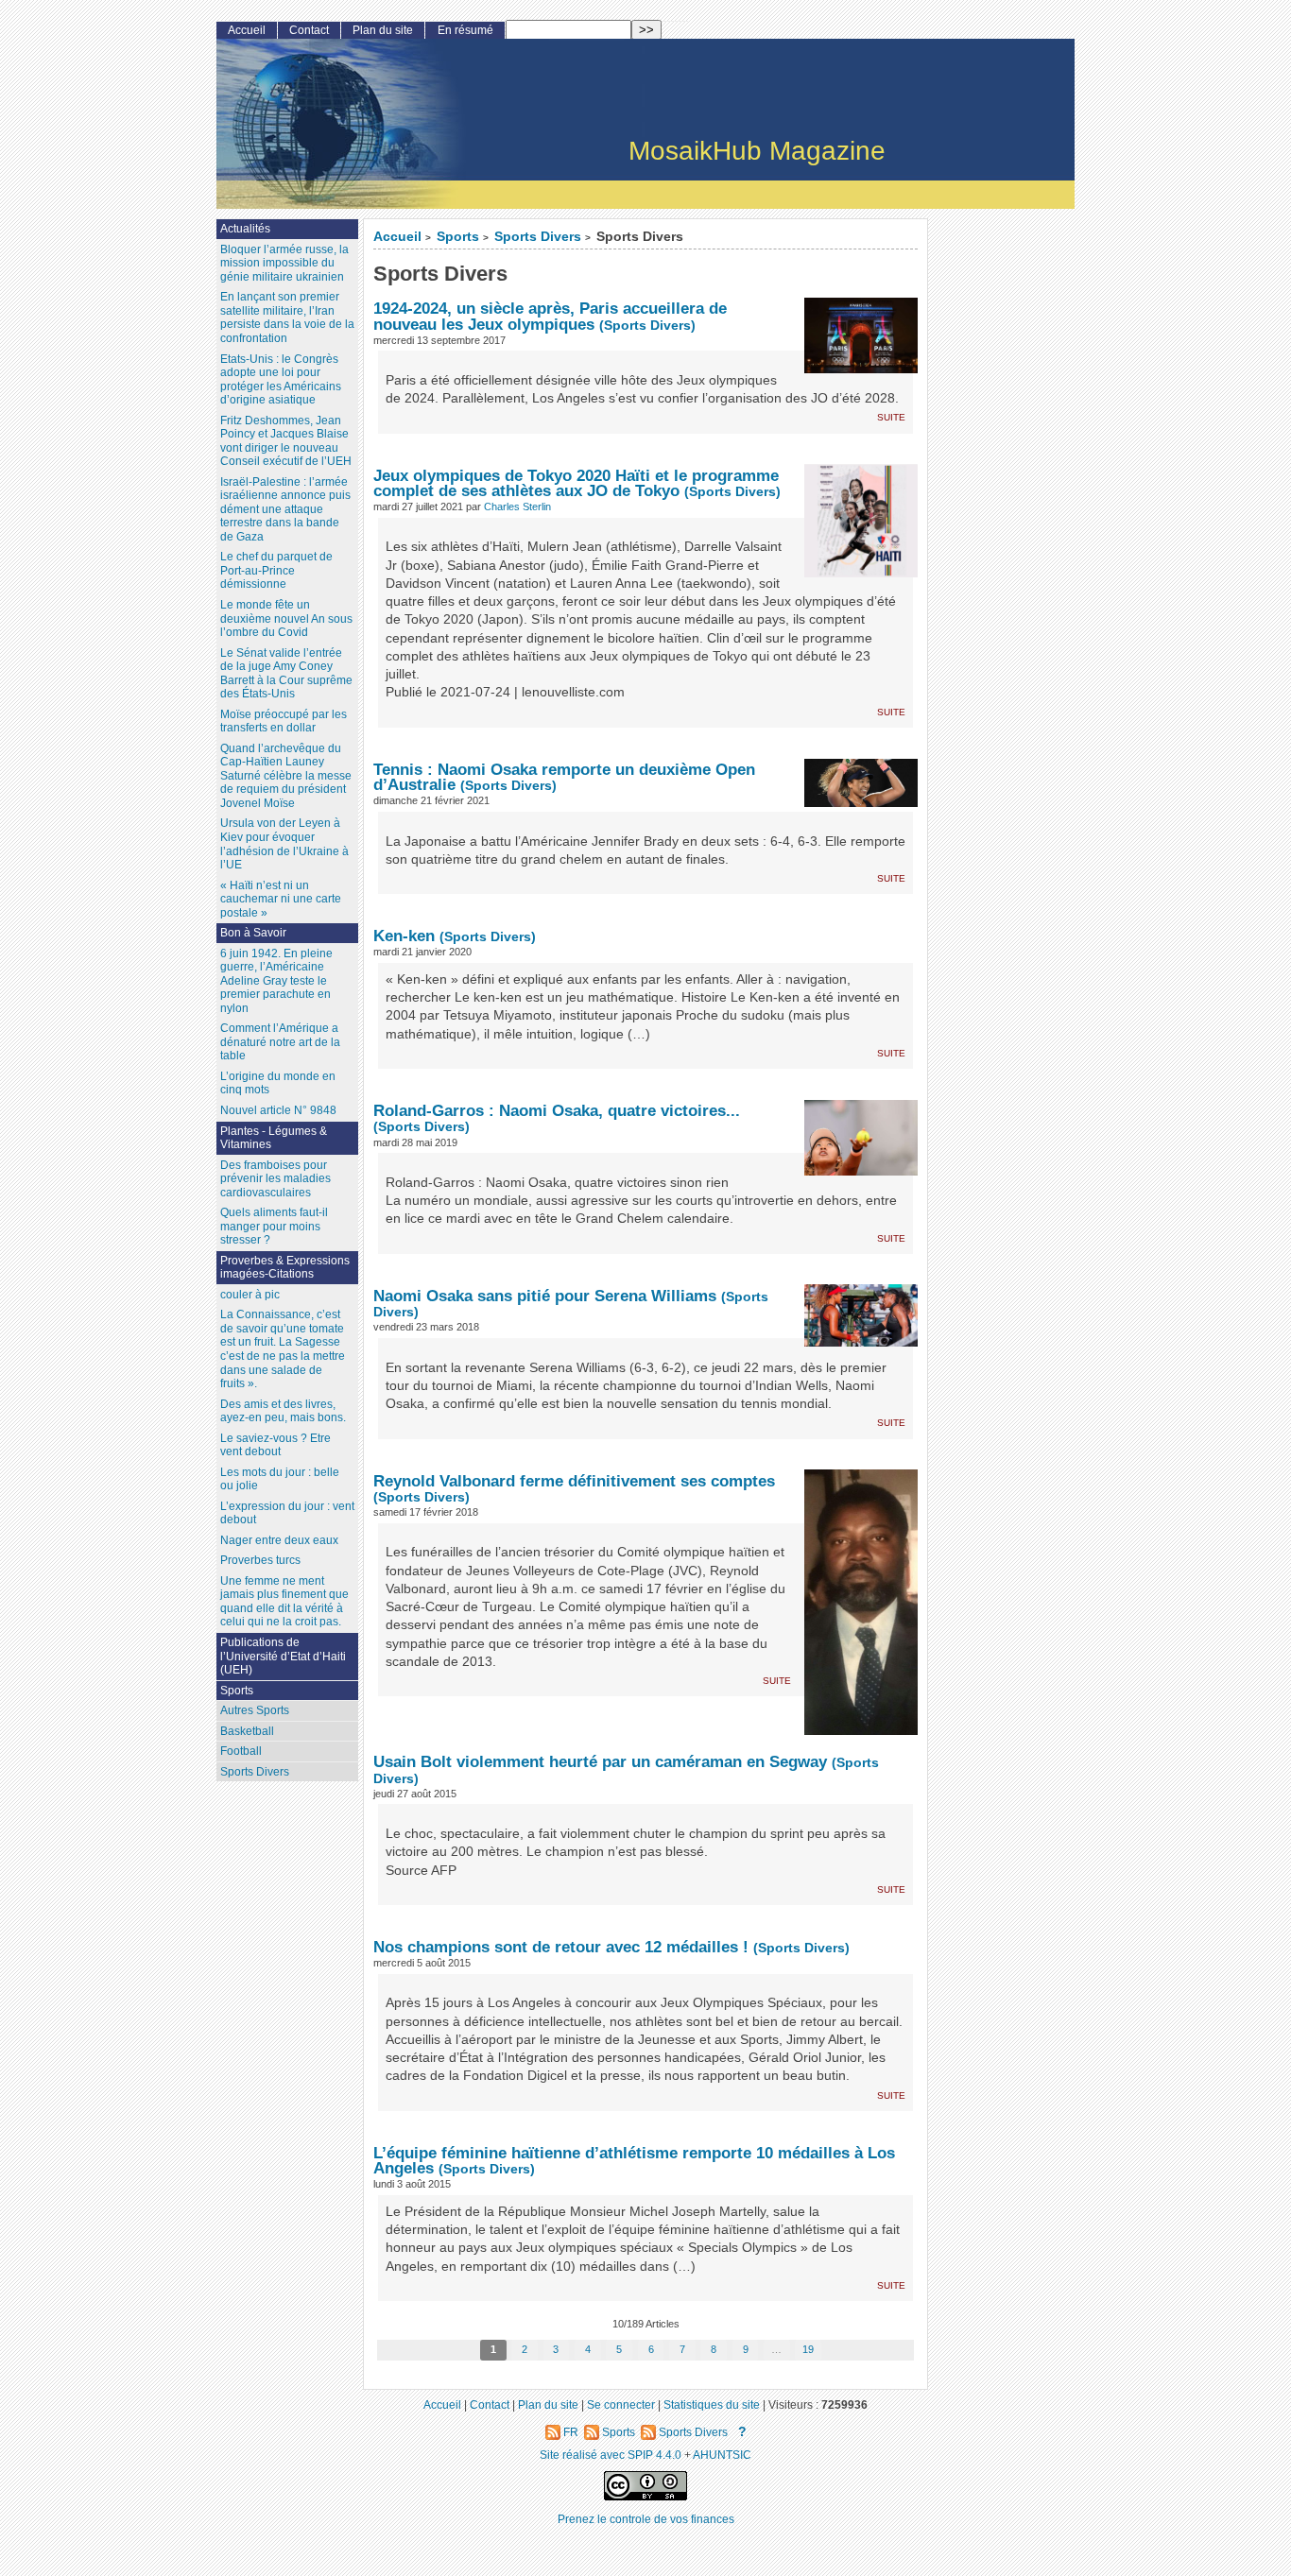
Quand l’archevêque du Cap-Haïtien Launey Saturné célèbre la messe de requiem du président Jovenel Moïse (286, 776)
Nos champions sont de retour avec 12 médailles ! (563, 1947)
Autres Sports (255, 1710)
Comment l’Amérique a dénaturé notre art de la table (280, 1042)
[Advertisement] (1008, 528)
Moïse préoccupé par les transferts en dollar (284, 721)
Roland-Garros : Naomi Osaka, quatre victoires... (557, 1110)
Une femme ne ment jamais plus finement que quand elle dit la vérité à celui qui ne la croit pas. (284, 1602)
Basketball (247, 1731)
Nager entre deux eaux (279, 1540)
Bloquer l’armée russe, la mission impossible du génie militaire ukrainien (284, 263)
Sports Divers (538, 237)
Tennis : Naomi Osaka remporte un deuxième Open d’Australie (564, 777)
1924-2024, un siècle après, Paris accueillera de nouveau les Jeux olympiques (550, 316)
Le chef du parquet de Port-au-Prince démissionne (276, 570)
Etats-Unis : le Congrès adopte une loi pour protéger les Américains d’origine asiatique (281, 380)
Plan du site (383, 30)
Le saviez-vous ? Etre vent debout (275, 1445)
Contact (309, 30)
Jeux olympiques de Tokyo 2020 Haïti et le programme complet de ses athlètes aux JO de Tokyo (576, 483)
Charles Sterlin (517, 507)
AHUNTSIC (722, 2455)
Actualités (245, 229)
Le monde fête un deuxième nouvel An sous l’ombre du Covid (286, 618)
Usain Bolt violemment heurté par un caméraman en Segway (600, 1761)
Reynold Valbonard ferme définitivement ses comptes (574, 1481)
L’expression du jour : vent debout (287, 1513)
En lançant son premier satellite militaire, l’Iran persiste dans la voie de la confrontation (287, 318)
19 (808, 2349)
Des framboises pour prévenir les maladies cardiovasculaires (275, 1179)
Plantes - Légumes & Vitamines (274, 1138)
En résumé (465, 30)
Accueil (397, 237)
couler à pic (250, 1295)
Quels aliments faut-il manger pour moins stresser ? (274, 1226)
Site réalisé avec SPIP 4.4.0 (611, 2455)
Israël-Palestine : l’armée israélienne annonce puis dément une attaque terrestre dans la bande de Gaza (285, 509)
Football (241, 1751)
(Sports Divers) (647, 326)
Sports (458, 237)
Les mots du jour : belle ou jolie (280, 1479)
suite (891, 416)
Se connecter (621, 2404)
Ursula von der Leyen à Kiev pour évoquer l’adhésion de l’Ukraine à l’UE (284, 844)
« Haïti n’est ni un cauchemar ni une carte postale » (281, 899)
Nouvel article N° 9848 (278, 1110)
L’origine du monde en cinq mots (278, 1083)
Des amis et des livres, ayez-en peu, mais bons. (283, 1411)
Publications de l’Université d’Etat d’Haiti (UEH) (283, 1656)
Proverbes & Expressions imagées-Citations (285, 1268)
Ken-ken (406, 936)
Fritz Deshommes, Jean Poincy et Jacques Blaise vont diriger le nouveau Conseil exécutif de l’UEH (286, 441)
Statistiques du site (712, 2404)
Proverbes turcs (260, 1560)
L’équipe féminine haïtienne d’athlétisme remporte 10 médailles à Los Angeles (634, 2161)
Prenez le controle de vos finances (646, 2519)
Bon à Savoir (253, 933)
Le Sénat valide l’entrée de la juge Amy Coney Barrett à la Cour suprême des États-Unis (286, 674)
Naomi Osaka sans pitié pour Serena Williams (547, 1296)
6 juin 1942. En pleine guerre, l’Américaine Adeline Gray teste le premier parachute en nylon (276, 981)
